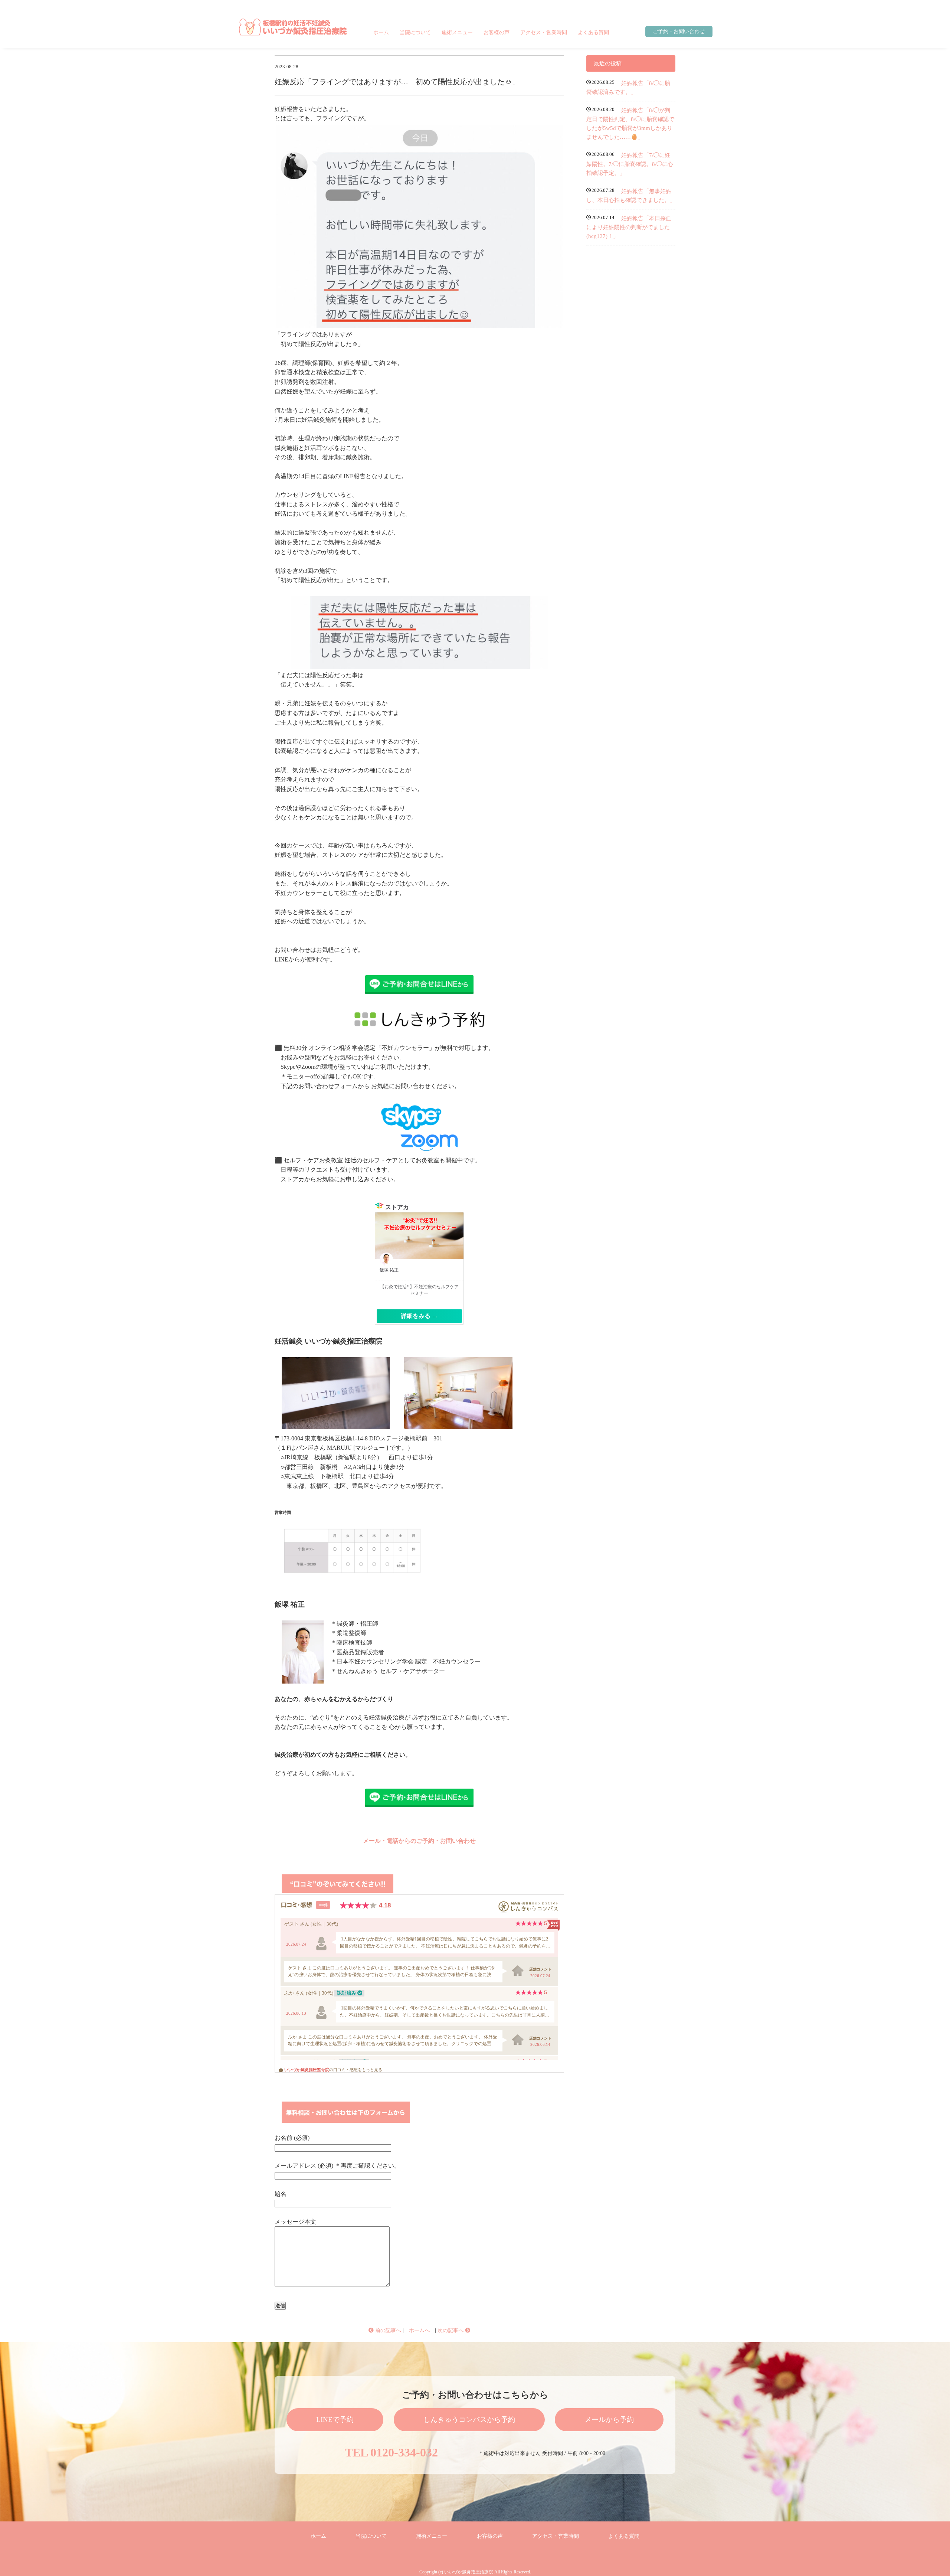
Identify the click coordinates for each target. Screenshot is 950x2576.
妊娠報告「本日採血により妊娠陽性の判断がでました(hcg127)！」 (629, 227)
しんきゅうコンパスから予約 (469, 2420)
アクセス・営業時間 (544, 32)
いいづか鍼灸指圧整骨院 (307, 2070)
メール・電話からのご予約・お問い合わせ (419, 1841)
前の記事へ (387, 2330)
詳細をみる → (419, 1316)
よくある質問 (593, 32)
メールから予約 (609, 2420)
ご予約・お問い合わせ (679, 31)
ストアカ (397, 1207)
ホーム (381, 32)
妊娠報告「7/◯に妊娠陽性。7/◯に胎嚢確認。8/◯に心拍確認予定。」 (630, 164)
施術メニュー (457, 32)
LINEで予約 (335, 2420)
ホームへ (419, 2330)
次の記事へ (451, 2330)
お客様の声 (497, 32)
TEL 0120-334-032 (391, 2452)
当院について (415, 32)
